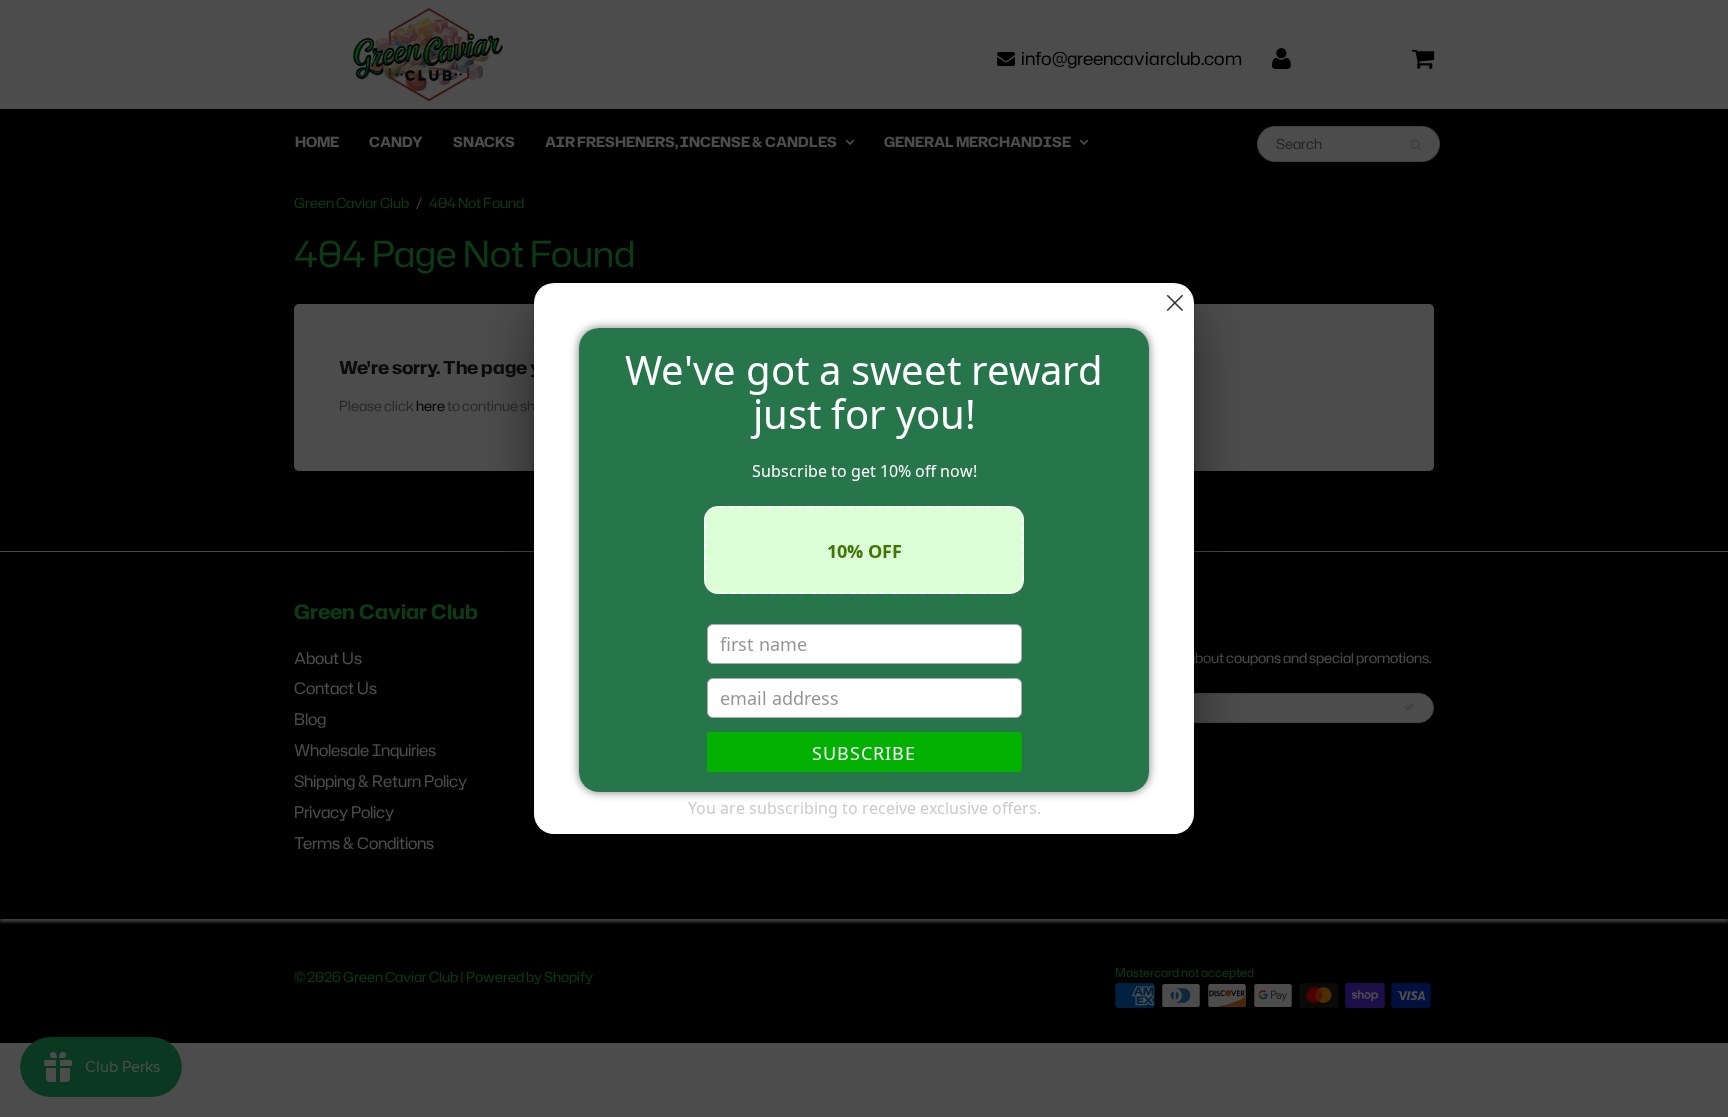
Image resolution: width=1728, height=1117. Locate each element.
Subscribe (864, 753)
